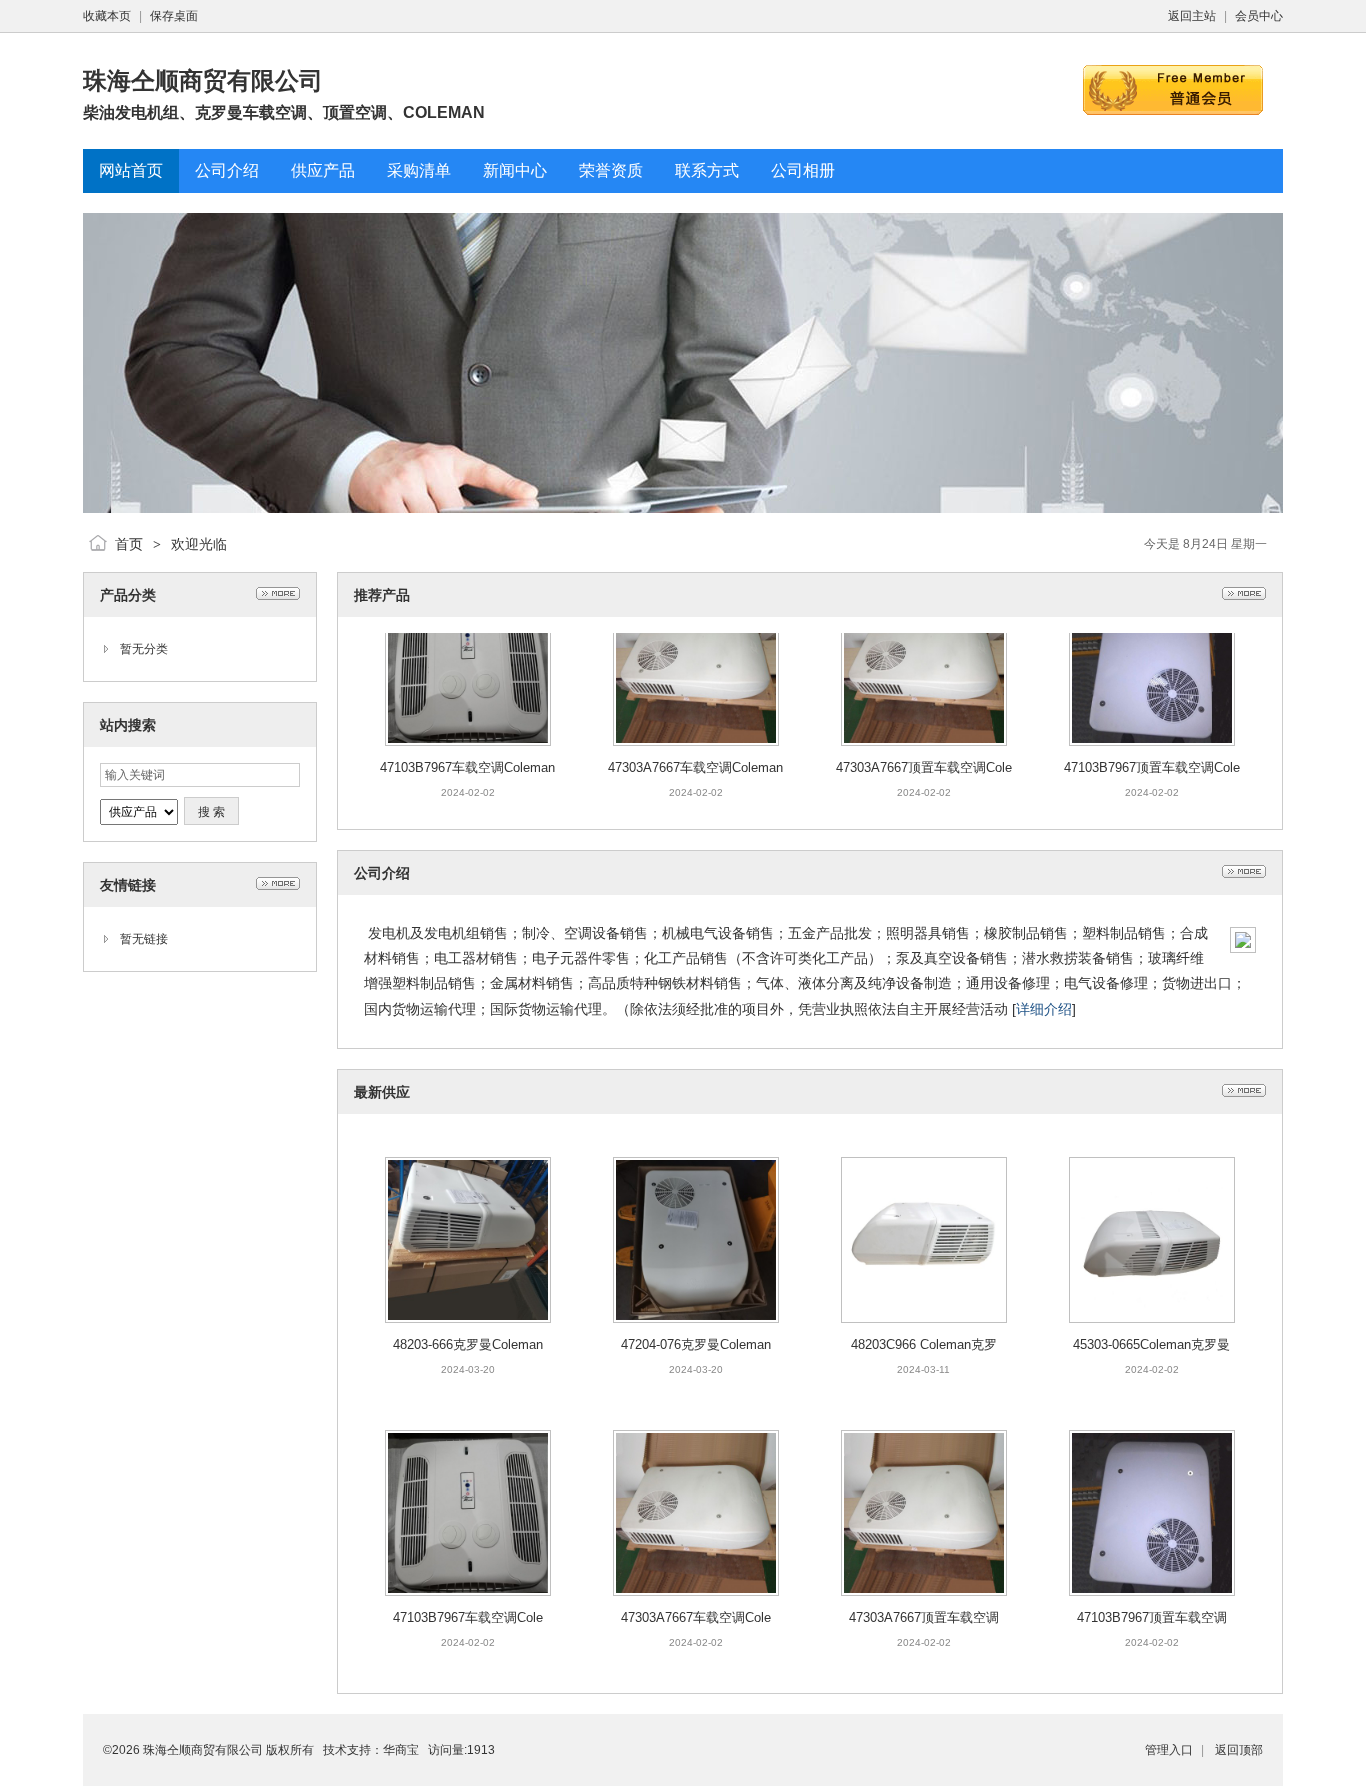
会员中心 (1259, 16)
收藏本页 (107, 16)
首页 (129, 544)
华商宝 (401, 1750)
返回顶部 (1239, 1750)
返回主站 (1192, 16)
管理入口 (1169, 1750)
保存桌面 (174, 16)
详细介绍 (1044, 1009)
